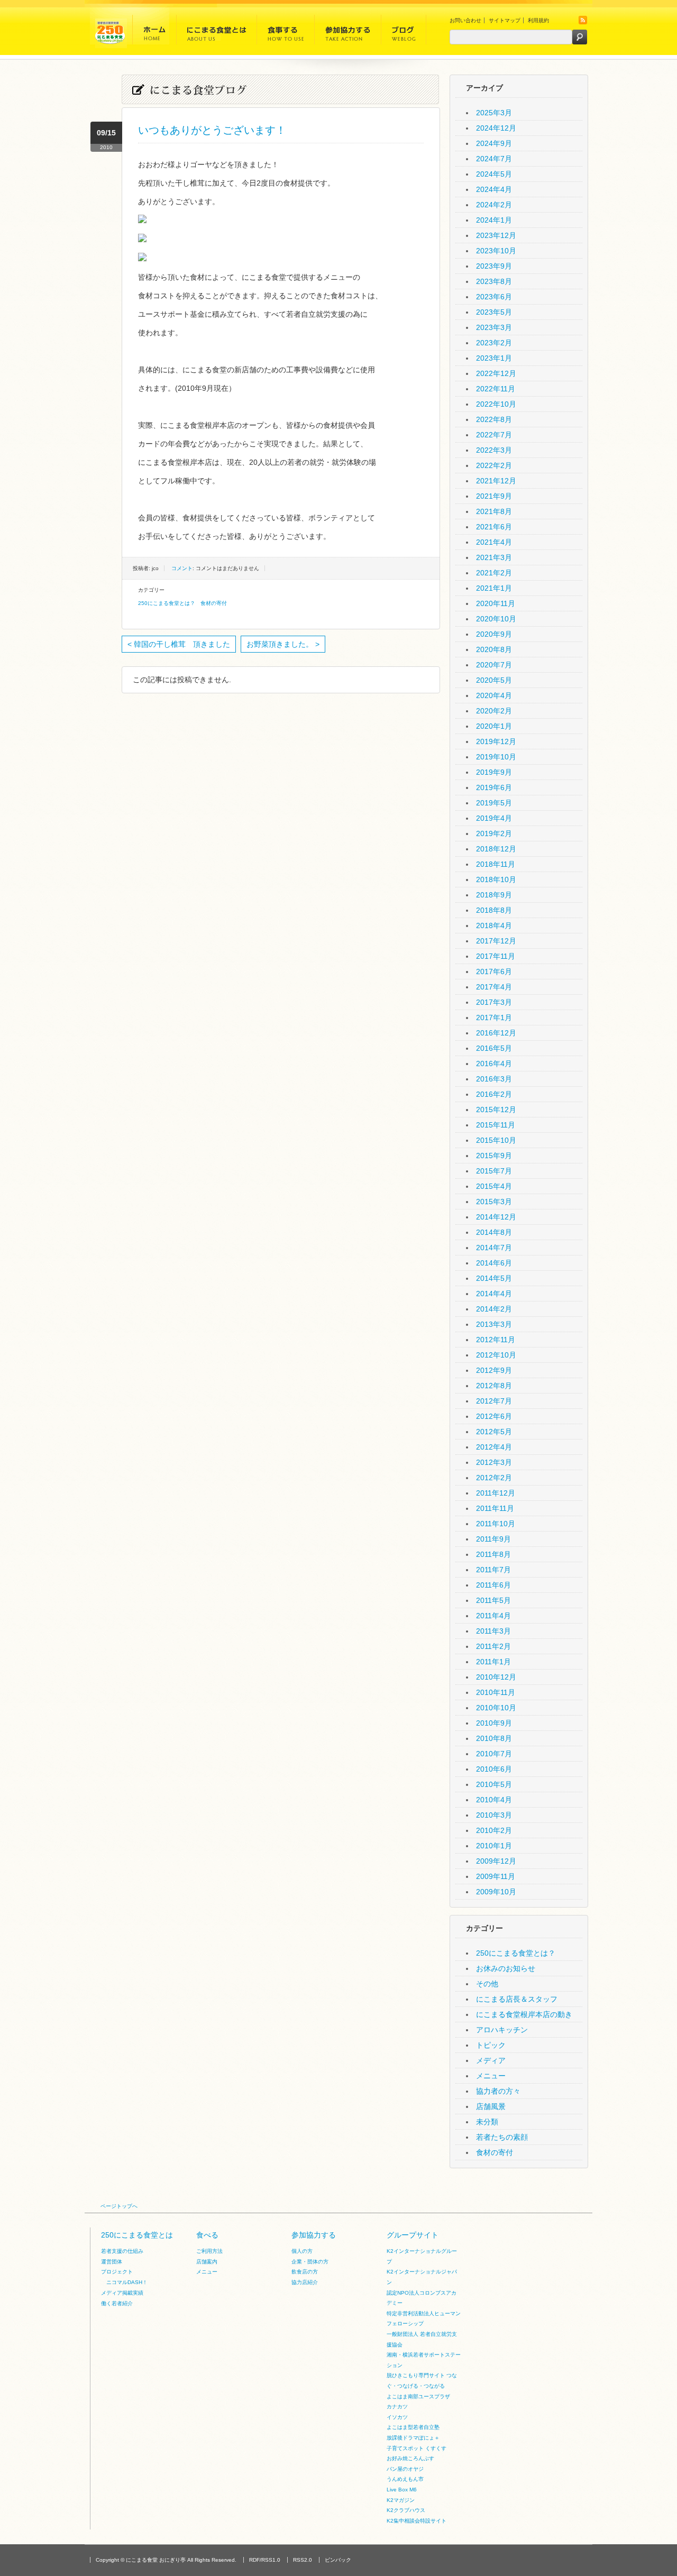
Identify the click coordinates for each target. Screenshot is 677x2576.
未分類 (487, 2122)
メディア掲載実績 (122, 2293)
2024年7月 (494, 159)
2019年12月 (496, 741)
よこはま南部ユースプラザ (418, 2396)
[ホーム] (154, 33)
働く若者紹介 (117, 2303)
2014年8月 (494, 1232)
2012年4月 (494, 1447)
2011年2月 (493, 1646)
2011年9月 (493, 1539)
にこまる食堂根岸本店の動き (524, 2014)
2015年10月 (496, 1140)
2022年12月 (496, 373)
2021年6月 (494, 527)
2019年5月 (494, 803)
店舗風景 (491, 2106)
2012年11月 (496, 1340)
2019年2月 (494, 833)
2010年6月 (494, 1769)
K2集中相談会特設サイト (417, 2521)
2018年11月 (496, 864)
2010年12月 (496, 1677)
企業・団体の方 (310, 2262)
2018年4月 (494, 925)
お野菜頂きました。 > (283, 644)
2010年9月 (494, 1723)
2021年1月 (494, 588)
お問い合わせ (465, 20)
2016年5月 (494, 1048)
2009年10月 (496, 1892)
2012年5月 (494, 1432)
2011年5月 (493, 1600)
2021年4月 (494, 542)
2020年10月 (496, 619)
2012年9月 (494, 1370)
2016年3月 (494, 1079)
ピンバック (338, 2560)
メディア (491, 2060)
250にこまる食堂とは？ (167, 603)
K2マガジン (401, 2500)
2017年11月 (496, 956)
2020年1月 (494, 726)
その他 (487, 1984)
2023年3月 (494, 327)
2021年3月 (494, 557)
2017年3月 (494, 1002)
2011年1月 (493, 1662)
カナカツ (397, 2407)
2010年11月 (496, 1692)
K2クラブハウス (406, 2510)
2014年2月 (494, 1309)
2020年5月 (494, 680)
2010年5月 (494, 1784)
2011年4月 (493, 1616)
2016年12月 (496, 1033)
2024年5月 (494, 174)
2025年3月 (494, 113)
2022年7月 (494, 435)
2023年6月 (494, 297)
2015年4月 (494, 1186)
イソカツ (397, 2417)
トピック (491, 2045)
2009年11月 (496, 1876)
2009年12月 (496, 1861)
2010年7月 (494, 1754)
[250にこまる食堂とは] (217, 33)
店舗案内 (207, 2262)
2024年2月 (494, 205)
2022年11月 (496, 389)
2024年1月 (494, 220)
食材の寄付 (214, 603)
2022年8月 (494, 419)
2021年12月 (496, 481)
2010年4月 (494, 1800)
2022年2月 (494, 465)
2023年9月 (494, 266)
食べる (207, 2235)
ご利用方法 (209, 2251)
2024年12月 (496, 128)
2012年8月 (494, 1386)
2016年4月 (494, 1064)
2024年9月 (494, 143)
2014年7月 (494, 1248)
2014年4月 (494, 1294)
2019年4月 (494, 818)
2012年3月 (494, 1462)
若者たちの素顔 (502, 2137)
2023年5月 (494, 312)
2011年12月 (496, 1493)
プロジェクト (117, 2272)
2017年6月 (494, 971)
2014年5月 (494, 1278)
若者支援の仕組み (122, 2251)
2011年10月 (496, 1524)
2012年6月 (494, 1416)
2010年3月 (494, 1815)
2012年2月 (494, 1478)
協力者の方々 (498, 2091)
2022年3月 (494, 450)
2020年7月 (494, 665)
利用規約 (538, 20)
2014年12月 (496, 1217)
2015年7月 (494, 1171)
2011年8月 (493, 1554)
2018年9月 (494, 895)
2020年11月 (496, 603)
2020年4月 (494, 695)
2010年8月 (494, 1738)
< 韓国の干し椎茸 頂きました (179, 644)
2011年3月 (493, 1631)
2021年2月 (494, 573)
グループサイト (413, 2235)
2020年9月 (494, 634)
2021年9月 (494, 496)
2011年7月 (493, 1570)
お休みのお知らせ (506, 1968)
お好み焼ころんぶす (410, 2458)
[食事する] (286, 33)
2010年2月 (494, 1830)
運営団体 (112, 2262)
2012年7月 (494, 1401)
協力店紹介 (305, 2282)
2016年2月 (494, 1094)
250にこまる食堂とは (137, 2235)
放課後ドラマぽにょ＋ (413, 2438)
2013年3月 (494, 1324)
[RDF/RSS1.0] (583, 22)
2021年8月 (494, 511)
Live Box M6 (402, 2490)
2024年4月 (494, 189)
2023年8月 (494, 281)
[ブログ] (404, 33)
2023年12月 (496, 235)
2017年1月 (494, 1017)
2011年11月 (495, 1508)
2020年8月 (494, 649)
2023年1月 (494, 358)
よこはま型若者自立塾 (413, 2427)
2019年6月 (494, 787)
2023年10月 (496, 251)
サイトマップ (505, 20)
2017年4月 (494, 987)
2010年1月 (494, 1846)
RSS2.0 (303, 2560)
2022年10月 (496, 404)
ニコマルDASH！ (127, 2282)
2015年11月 (496, 1125)
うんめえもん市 (405, 2479)
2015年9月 (494, 1156)
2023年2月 (494, 343)
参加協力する (314, 2235)
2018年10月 (496, 879)
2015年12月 (496, 1110)
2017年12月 (496, 941)
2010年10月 (496, 1708)
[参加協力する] (348, 33)
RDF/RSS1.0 (265, 2560)
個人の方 (302, 2251)
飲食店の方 (305, 2272)
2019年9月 (494, 772)
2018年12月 (496, 849)
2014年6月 (494, 1263)
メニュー (491, 2076)
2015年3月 (494, 1202)
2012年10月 (496, 1355)
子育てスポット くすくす (417, 2448)
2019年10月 (496, 757)
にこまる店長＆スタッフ (517, 1999)
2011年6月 (493, 1585)
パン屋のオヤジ (405, 2469)
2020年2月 (494, 711)
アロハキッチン (502, 2030)
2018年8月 (494, 910)
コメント (182, 568)
